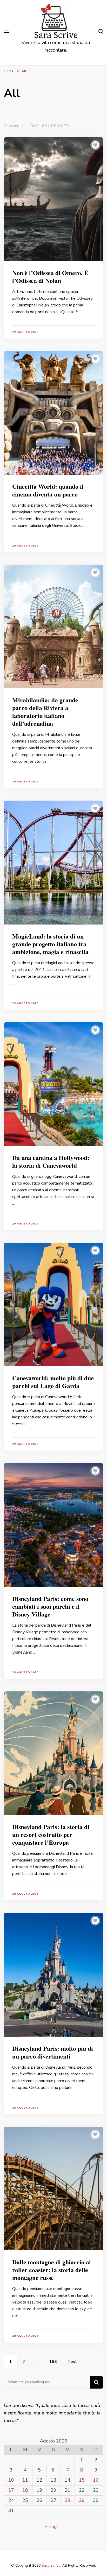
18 (25, 2490)
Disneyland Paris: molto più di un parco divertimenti (53, 2052)
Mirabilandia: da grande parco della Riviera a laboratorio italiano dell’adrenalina (45, 712)
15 (82, 2480)
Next (72, 2362)
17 (11, 2490)
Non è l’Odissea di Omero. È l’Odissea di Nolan (50, 276)
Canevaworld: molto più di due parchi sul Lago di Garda (53, 1382)
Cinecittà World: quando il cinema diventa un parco (48, 490)
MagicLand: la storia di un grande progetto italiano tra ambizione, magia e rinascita (50, 944)
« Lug (51, 2526)
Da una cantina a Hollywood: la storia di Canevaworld (51, 1161)
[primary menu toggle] (6, 32)
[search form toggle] (101, 32)
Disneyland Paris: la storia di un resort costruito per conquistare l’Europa (51, 1834)
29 (82, 2500)
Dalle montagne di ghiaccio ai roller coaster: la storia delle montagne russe (52, 2270)
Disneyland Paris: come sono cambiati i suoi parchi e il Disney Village (50, 1606)
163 (56, 2361)
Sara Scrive (56, 35)
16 (96, 2480)
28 (68, 2500)
